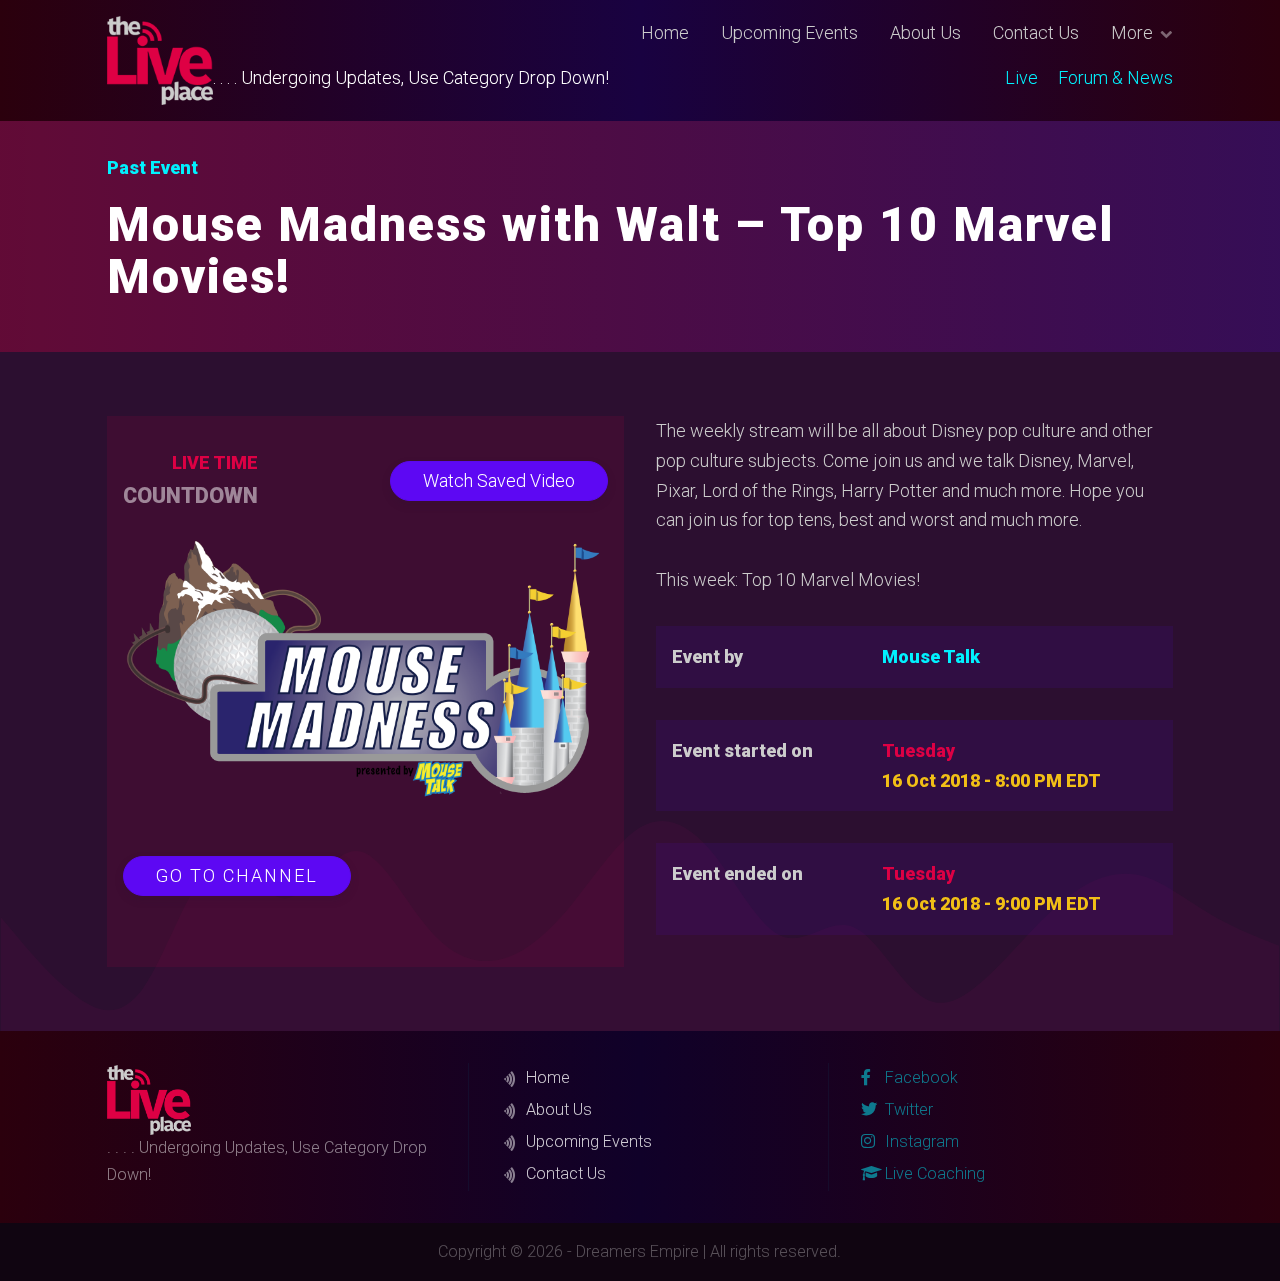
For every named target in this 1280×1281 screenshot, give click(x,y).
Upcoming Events (789, 32)
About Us (925, 32)
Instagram (920, 1141)
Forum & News (1115, 77)
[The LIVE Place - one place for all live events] (160, 60)
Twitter (907, 1109)
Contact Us (1036, 32)
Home (665, 32)
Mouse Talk (931, 656)
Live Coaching (933, 1173)
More (1132, 32)
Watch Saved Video (499, 480)
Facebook (919, 1077)
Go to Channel (237, 875)
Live (1021, 77)
